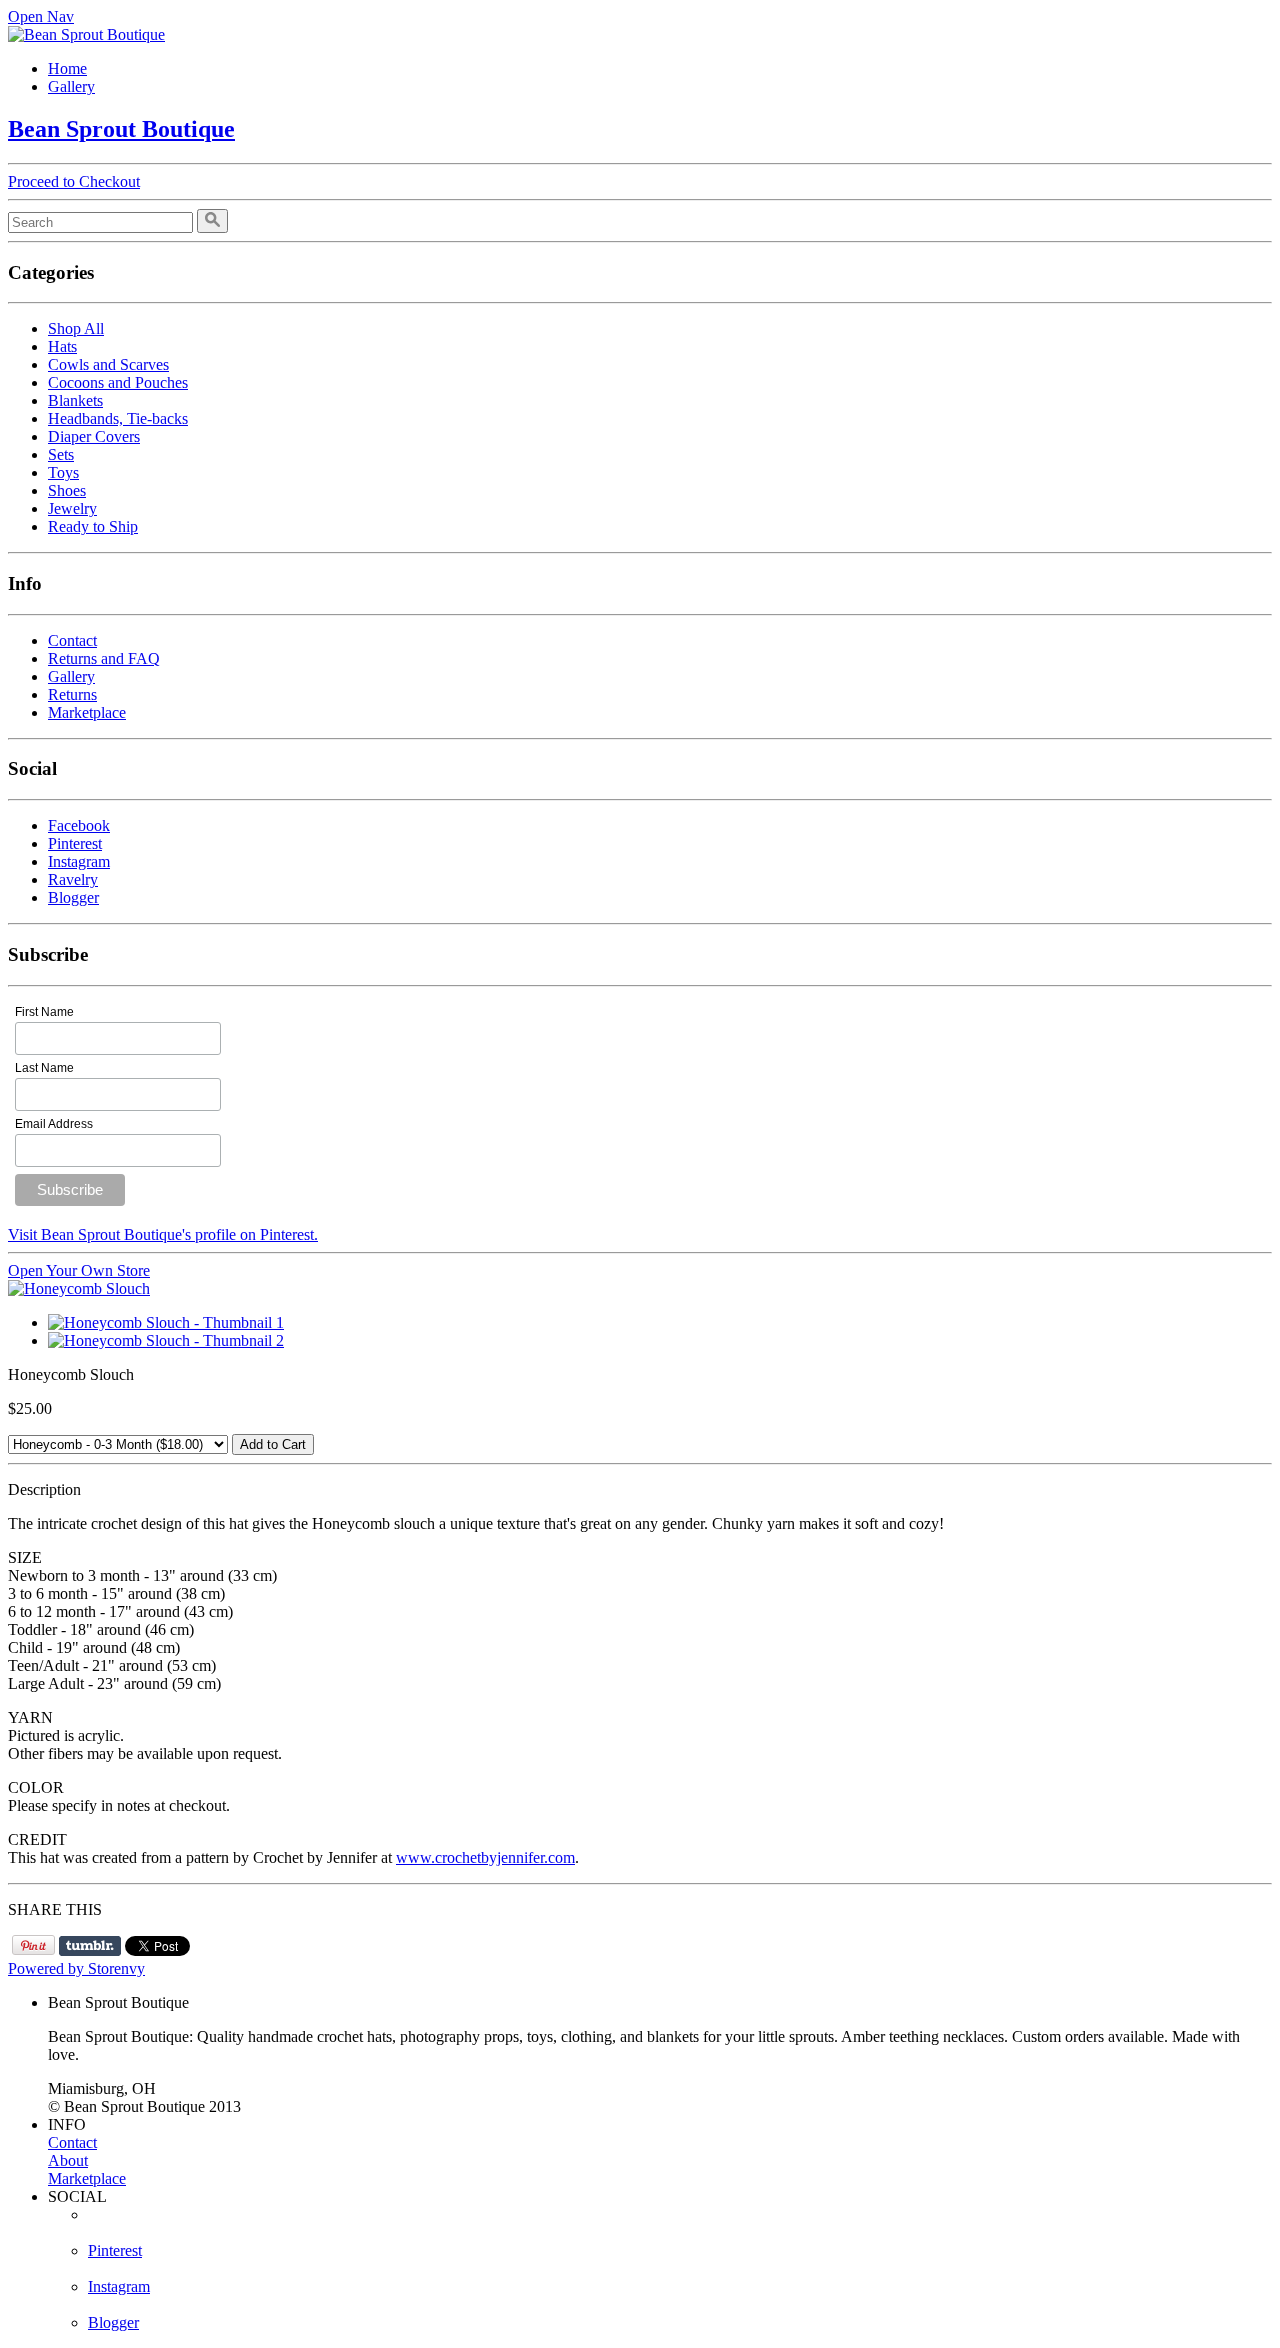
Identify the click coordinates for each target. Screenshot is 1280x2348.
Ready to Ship (93, 526)
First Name (44, 1012)
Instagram (79, 861)
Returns (72, 694)
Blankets (75, 400)
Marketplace (87, 712)
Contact (72, 640)
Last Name (44, 1068)
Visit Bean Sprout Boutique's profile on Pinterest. (163, 1234)
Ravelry (73, 879)
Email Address (54, 1124)
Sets (61, 454)
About (68, 2160)
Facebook (79, 825)
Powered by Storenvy (76, 1968)
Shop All (76, 328)
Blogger (73, 897)
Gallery (71, 86)
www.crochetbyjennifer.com (485, 1857)
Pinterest (75, 843)
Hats (62, 346)
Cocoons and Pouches (118, 382)
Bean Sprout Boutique (121, 129)
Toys (63, 472)
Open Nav (41, 16)
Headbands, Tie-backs (118, 418)
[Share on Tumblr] (90, 1946)
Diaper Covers (94, 436)
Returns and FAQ (104, 658)
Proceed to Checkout (74, 181)
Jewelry (72, 508)
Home (67, 68)
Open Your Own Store (79, 1270)
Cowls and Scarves (108, 364)
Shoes (67, 490)
